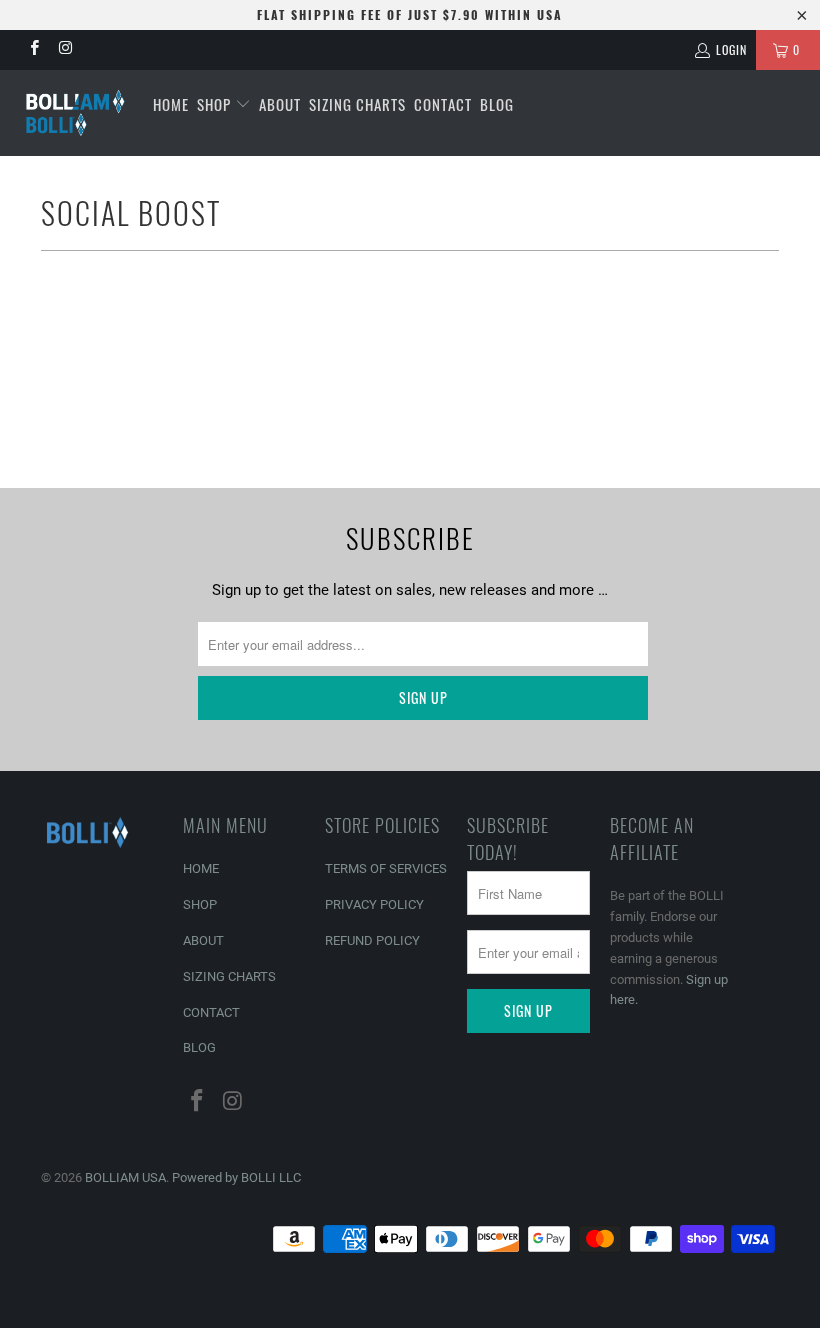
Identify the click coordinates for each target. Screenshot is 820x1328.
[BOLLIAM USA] (75, 113)
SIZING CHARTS (357, 104)
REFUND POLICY (372, 940)
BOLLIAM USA (125, 1177)
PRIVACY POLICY (374, 904)
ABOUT (280, 104)
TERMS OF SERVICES (386, 868)
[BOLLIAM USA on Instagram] (64, 50)
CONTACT (443, 104)
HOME (171, 104)
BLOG (497, 104)
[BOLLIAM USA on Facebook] (33, 50)
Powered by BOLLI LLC (236, 1177)
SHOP (216, 104)
